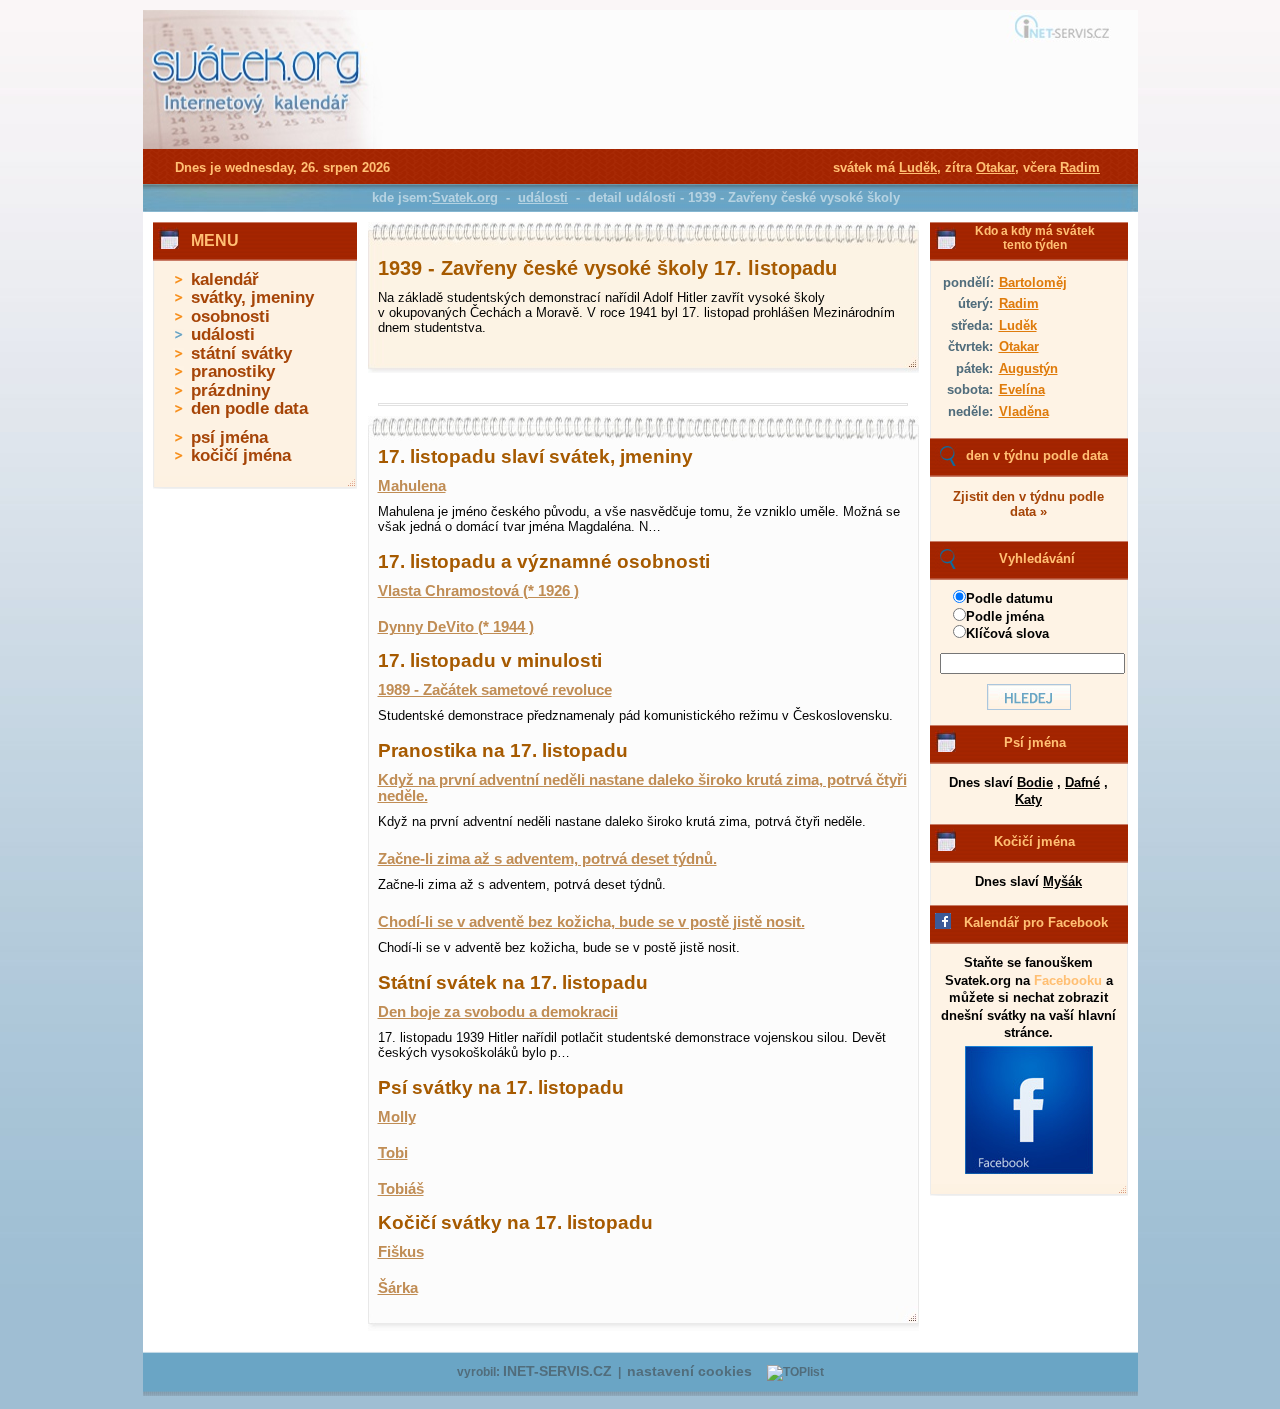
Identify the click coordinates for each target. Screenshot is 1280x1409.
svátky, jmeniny (252, 297)
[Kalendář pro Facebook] (1029, 1170)
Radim (1019, 303)
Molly (397, 1117)
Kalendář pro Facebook (1036, 922)
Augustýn (1028, 368)
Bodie (1035, 782)
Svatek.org (465, 197)
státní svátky (241, 353)
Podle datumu (1009, 598)
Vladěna (1024, 411)
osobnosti (230, 316)
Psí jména (1035, 742)
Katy (1028, 799)
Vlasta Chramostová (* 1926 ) (478, 591)
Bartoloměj (1033, 282)
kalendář (225, 279)
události (223, 334)
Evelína (1022, 389)
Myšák (1062, 881)
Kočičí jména (1034, 841)
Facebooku (1068, 980)
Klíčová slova (1007, 633)
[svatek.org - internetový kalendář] (258, 145)
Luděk (1018, 325)
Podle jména (1005, 616)
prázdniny (230, 390)
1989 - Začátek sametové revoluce (495, 690)
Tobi (393, 1153)
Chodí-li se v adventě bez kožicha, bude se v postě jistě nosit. (591, 922)
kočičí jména (241, 455)
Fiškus (401, 1252)
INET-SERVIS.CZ (557, 1371)
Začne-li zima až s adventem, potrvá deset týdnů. (547, 859)
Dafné (1082, 782)
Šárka (398, 1288)
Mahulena (412, 486)
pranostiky (233, 371)
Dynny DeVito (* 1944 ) (456, 627)
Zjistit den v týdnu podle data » (1028, 504)
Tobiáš (401, 1189)
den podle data (249, 408)
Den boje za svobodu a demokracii (498, 1012)
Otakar (1019, 346)
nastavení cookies (689, 1371)
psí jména (229, 437)
